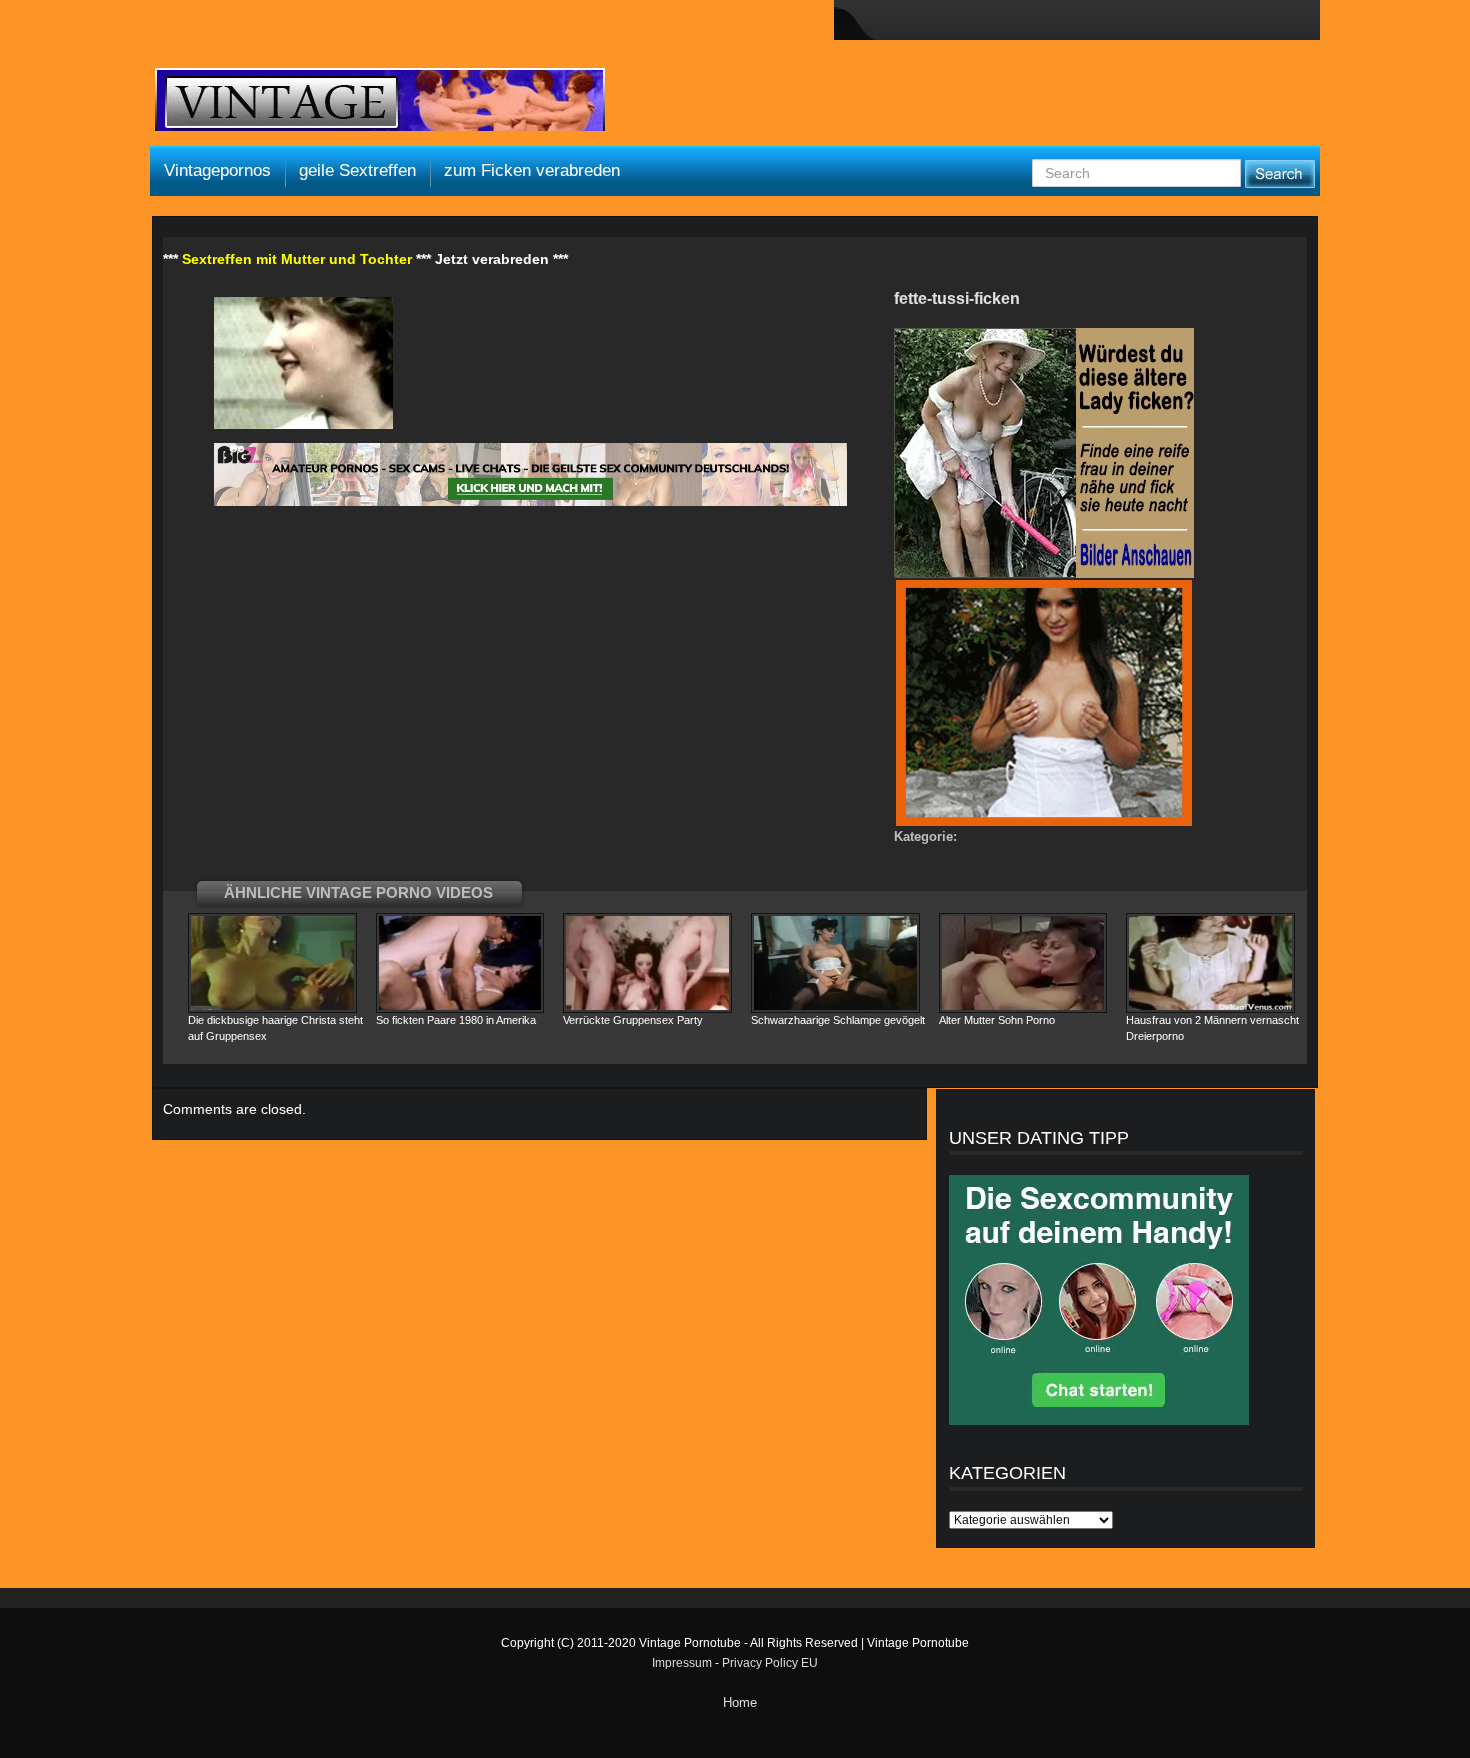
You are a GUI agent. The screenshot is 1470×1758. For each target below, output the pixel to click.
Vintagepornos (217, 170)
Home (740, 1702)
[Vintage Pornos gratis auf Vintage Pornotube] (380, 102)
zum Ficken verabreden (532, 170)
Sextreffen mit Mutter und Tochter (297, 259)
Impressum (682, 1663)
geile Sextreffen (357, 170)
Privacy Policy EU (770, 1663)
